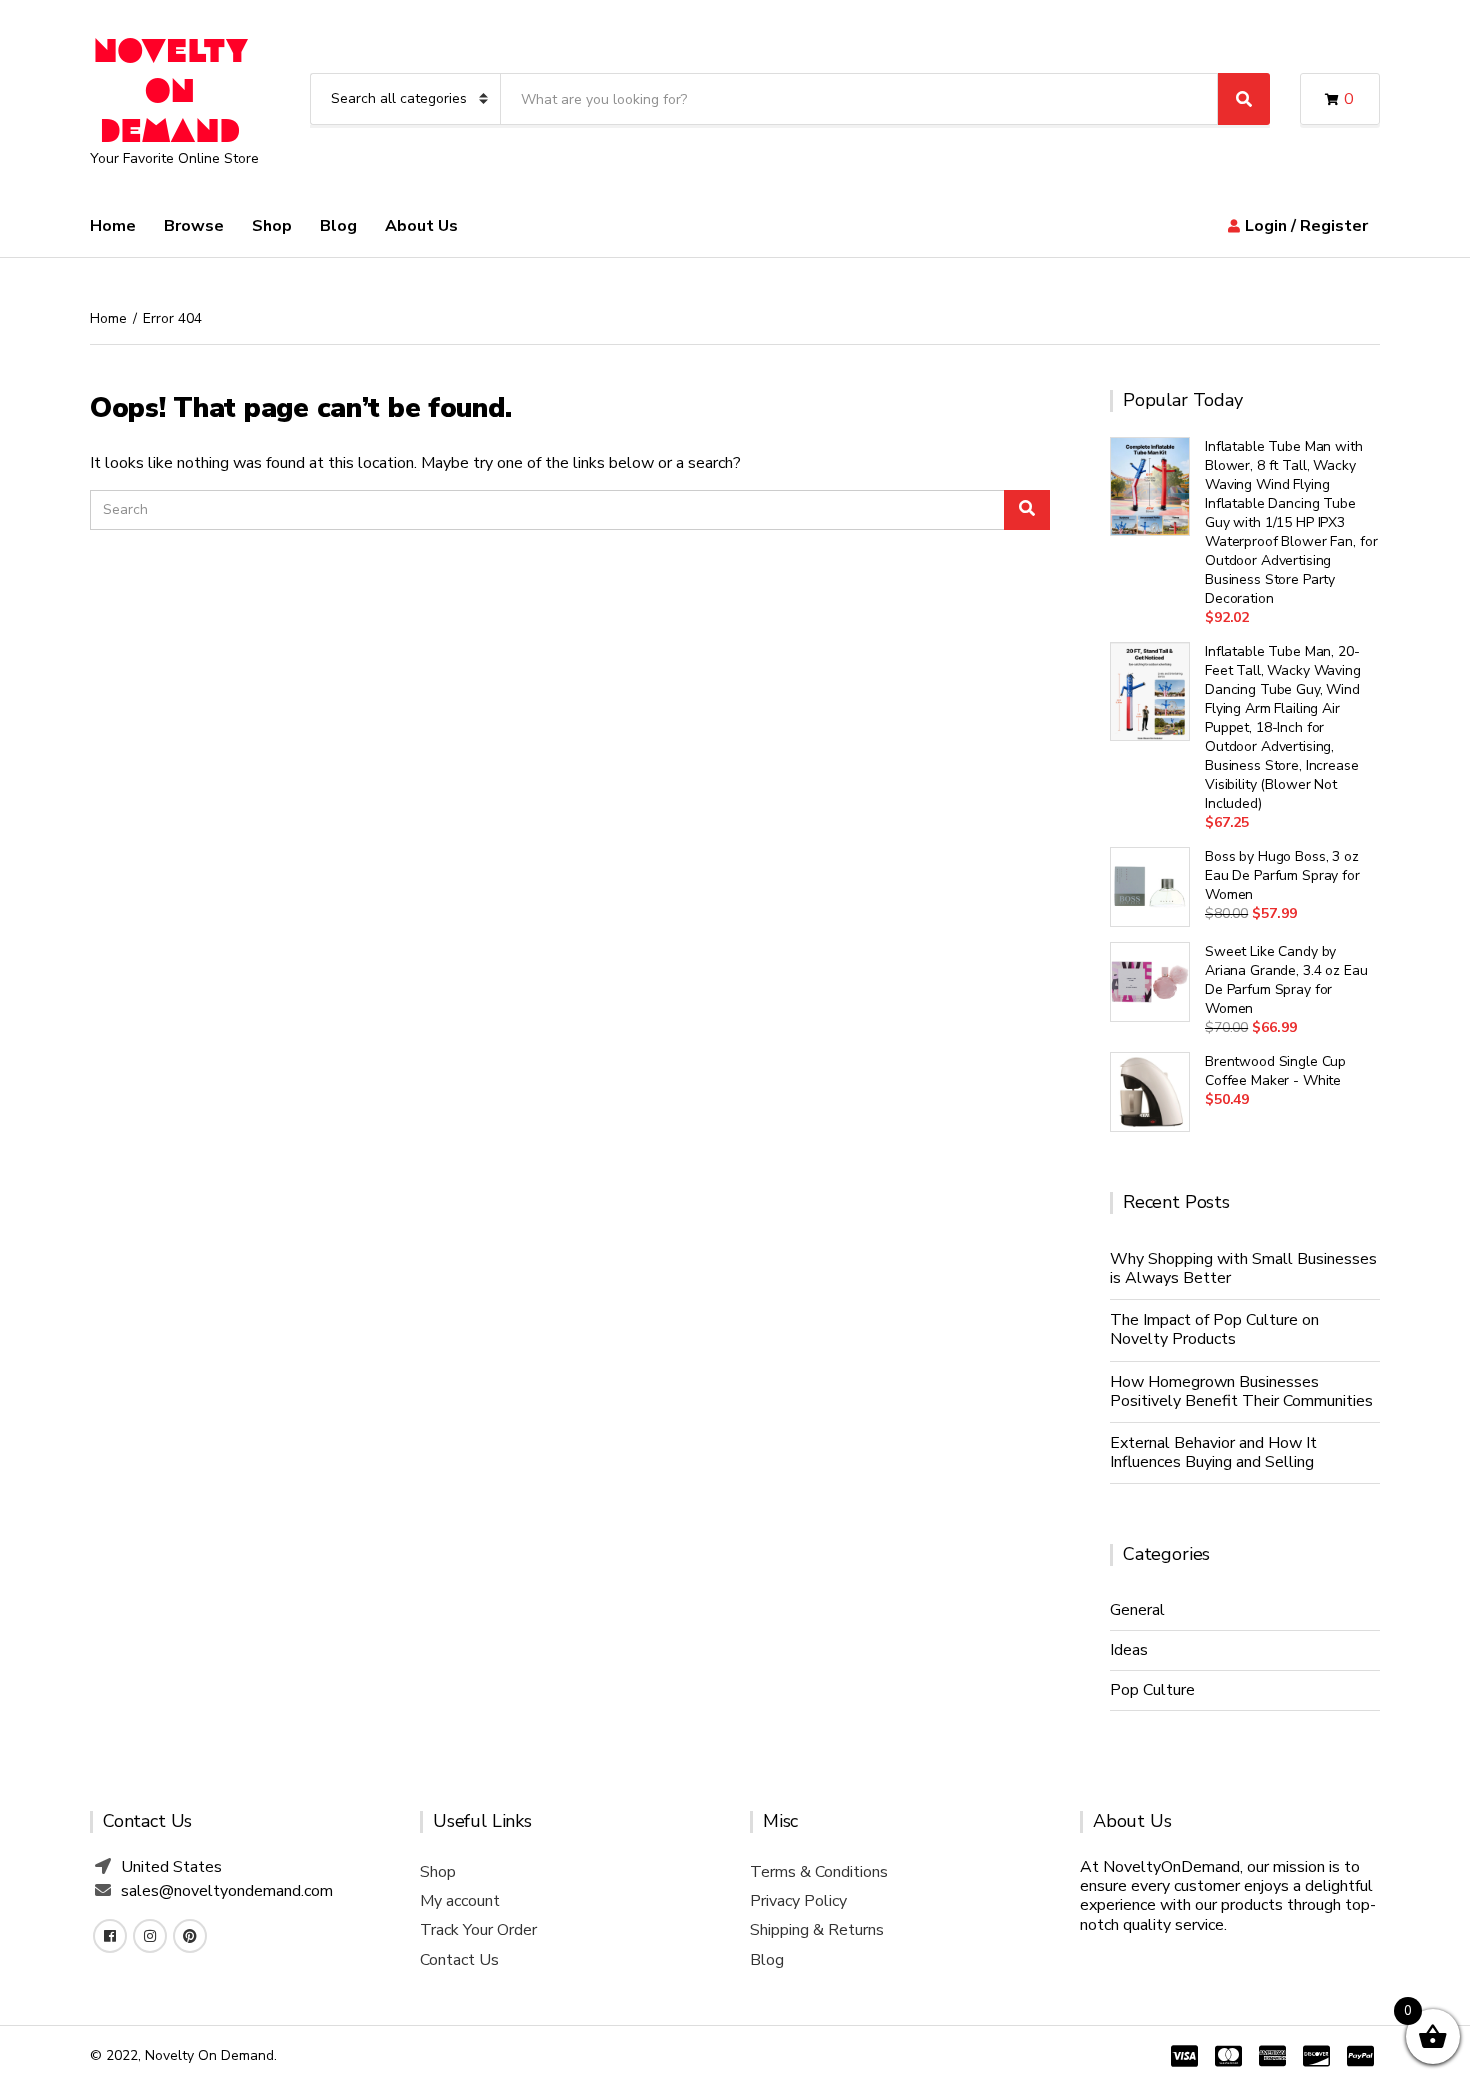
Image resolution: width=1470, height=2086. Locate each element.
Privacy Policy (798, 1901)
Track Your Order (478, 1930)
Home (113, 226)
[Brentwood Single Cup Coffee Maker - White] (1150, 1092)
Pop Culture (1152, 1690)
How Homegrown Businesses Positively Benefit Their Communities (1241, 1391)
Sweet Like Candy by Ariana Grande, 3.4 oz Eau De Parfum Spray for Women (1286, 980)
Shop (272, 226)
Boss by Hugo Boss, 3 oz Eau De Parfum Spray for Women (1282, 875)
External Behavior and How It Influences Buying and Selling (1213, 1452)
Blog (338, 226)
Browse (194, 226)
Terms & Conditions (819, 1872)
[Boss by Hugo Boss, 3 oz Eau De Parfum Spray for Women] (1150, 887)
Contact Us (459, 1960)
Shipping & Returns (817, 1930)
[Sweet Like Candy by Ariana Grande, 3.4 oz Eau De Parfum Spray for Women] (1150, 982)
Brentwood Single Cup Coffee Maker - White (1275, 1071)
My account (460, 1901)
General (1137, 1610)
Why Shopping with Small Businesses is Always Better (1243, 1268)
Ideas (1129, 1650)
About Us (421, 226)
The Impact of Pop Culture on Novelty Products (1214, 1329)
